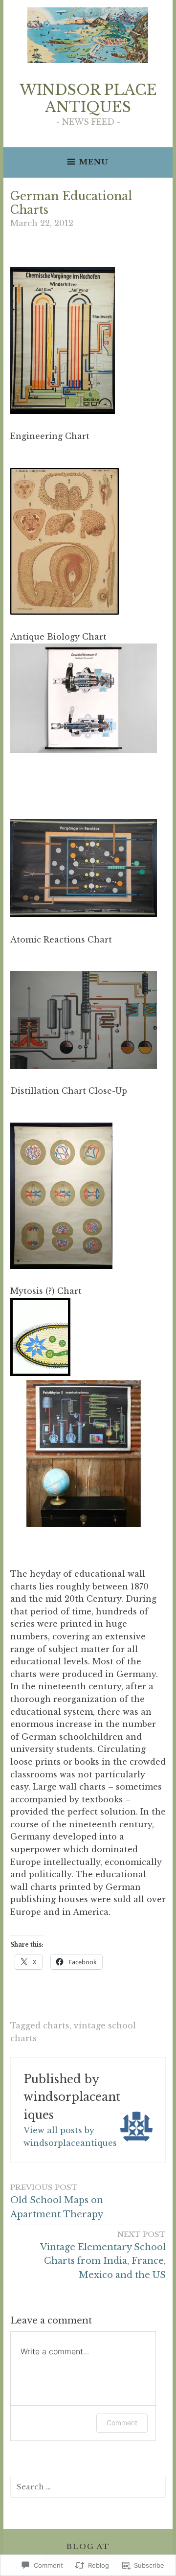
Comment (122, 2423)
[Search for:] (88, 2486)
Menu (94, 162)
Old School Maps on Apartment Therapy (57, 2201)
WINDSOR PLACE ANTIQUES (88, 99)
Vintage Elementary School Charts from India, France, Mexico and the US (103, 2255)
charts (56, 2025)
